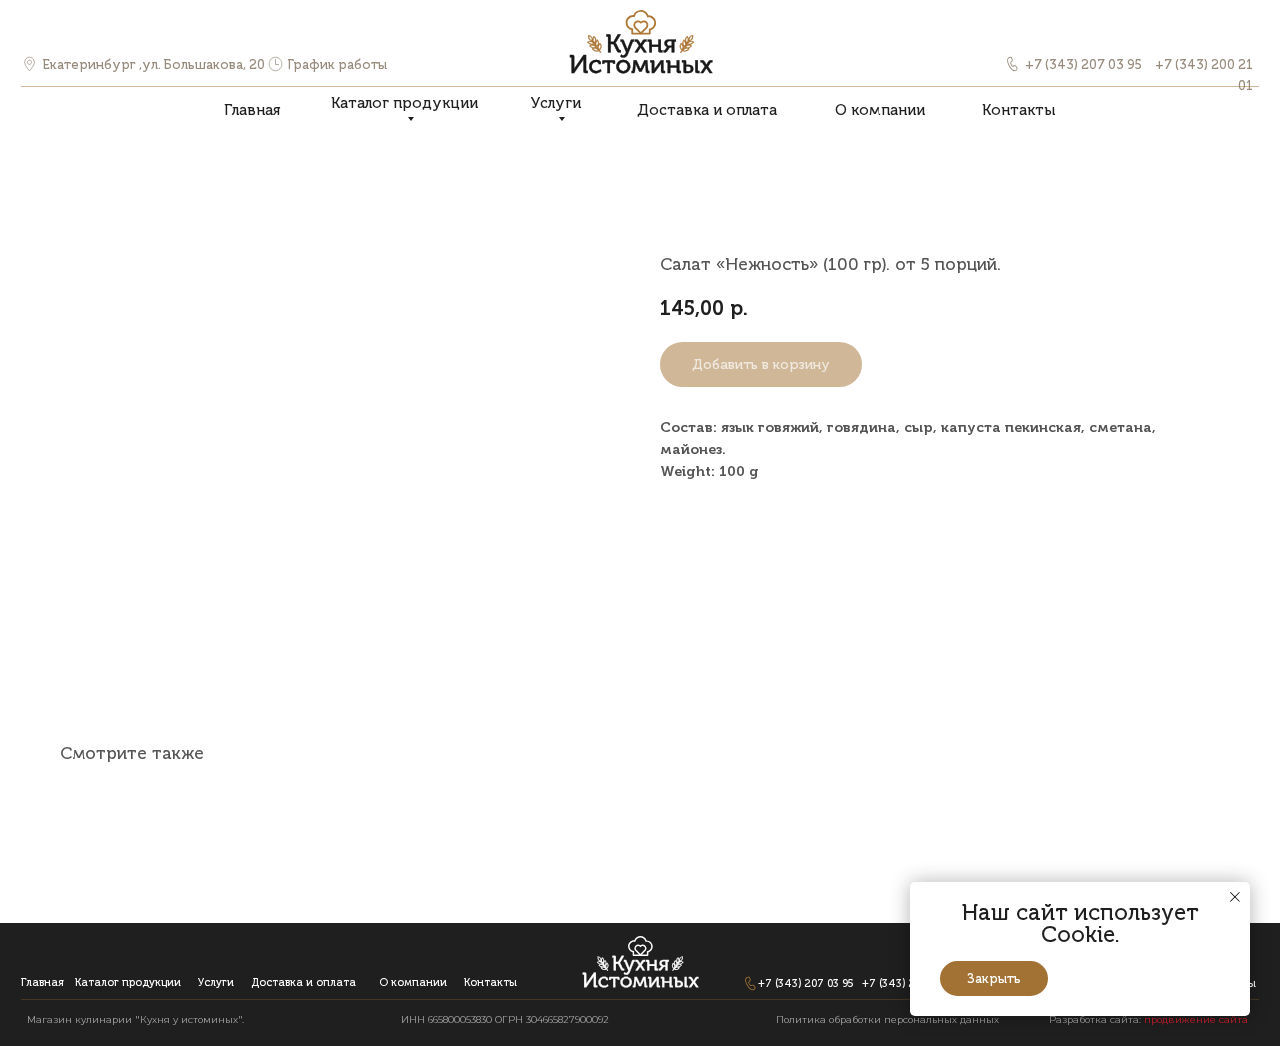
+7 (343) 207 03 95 (1083, 64)
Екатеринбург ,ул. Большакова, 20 (154, 64)
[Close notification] (1235, 897)
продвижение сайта (1196, 1019)
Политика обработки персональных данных (887, 1019)
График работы (337, 64)
